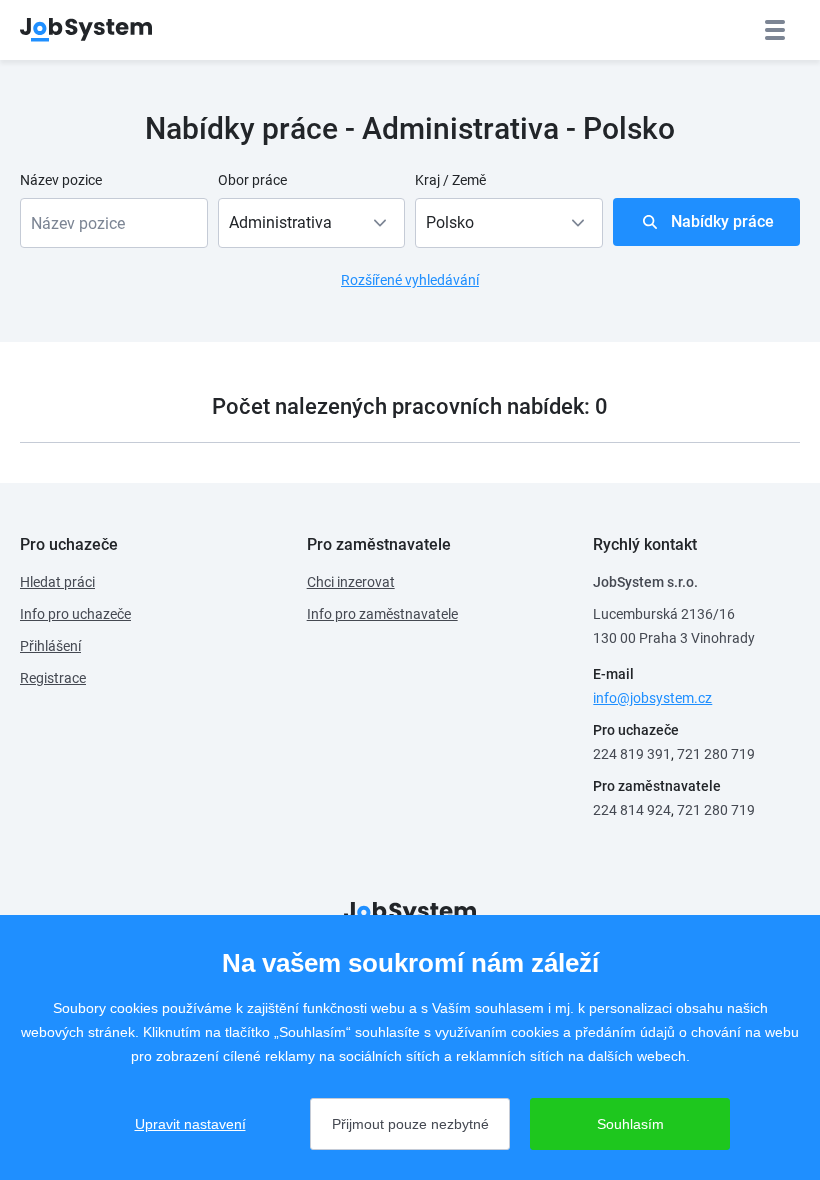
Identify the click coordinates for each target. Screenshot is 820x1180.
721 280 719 (716, 754)
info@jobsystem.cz (652, 698)
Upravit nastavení (190, 1124)
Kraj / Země (450, 180)
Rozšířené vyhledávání (410, 280)
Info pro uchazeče (75, 614)
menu (775, 30)
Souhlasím (630, 1124)
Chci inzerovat (351, 582)
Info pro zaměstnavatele (382, 614)
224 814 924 (632, 810)
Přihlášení (50, 646)
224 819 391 (632, 754)
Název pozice (61, 180)
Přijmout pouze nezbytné (410, 1124)
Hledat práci (57, 582)
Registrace (53, 678)
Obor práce (252, 180)
